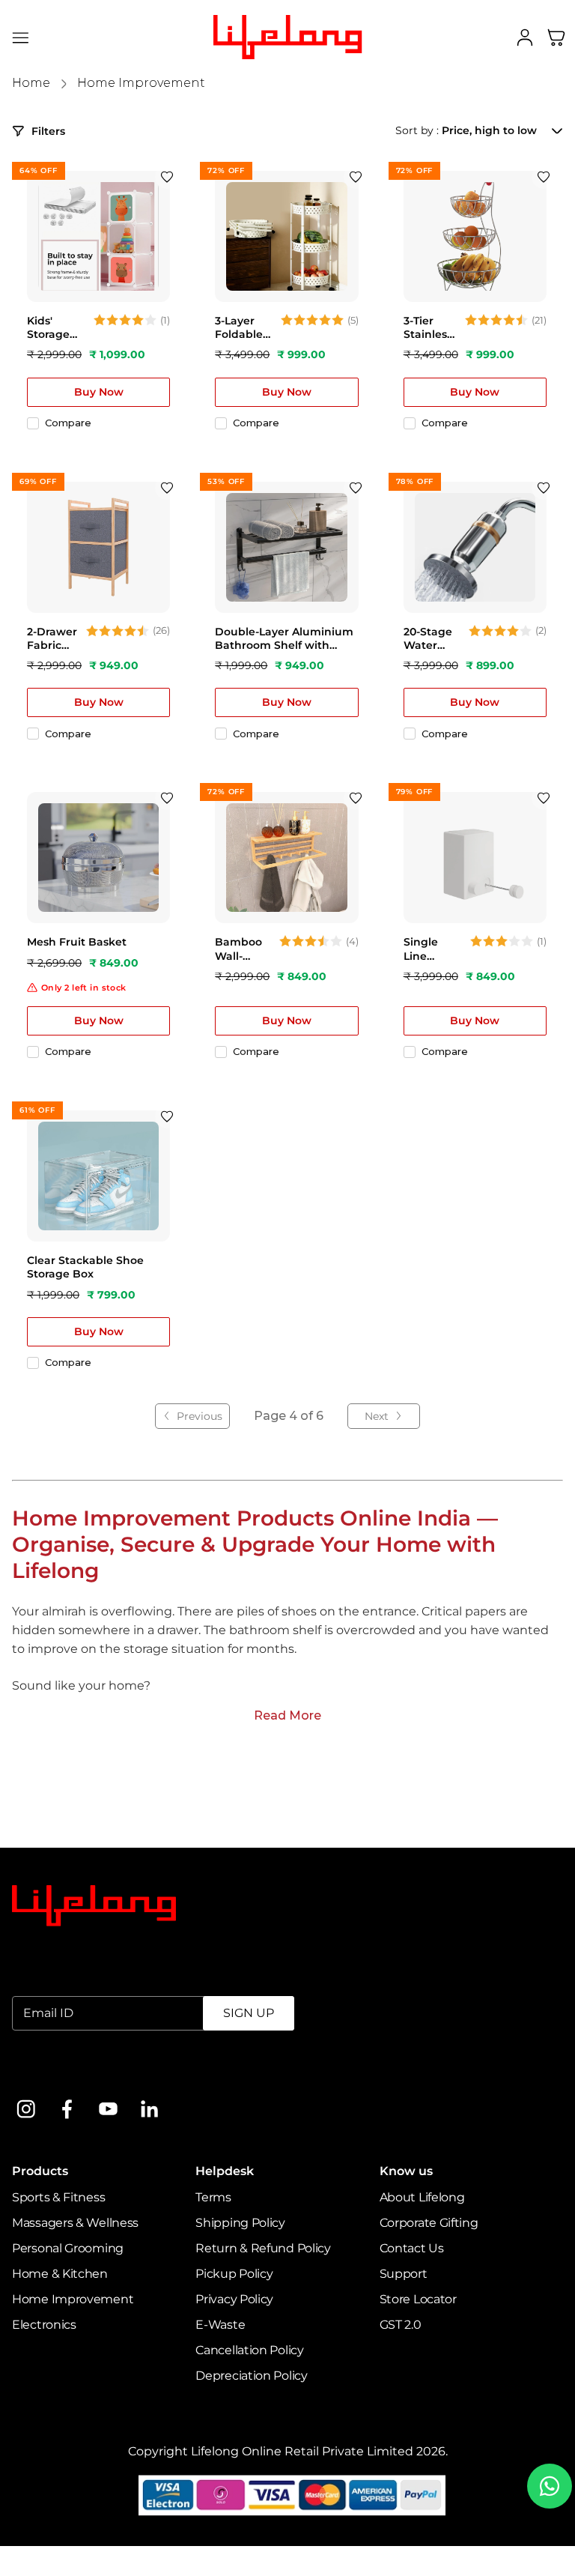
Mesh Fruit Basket (77, 942)
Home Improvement (141, 83)
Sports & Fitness (58, 2197)
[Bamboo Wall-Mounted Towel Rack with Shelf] (286, 858)
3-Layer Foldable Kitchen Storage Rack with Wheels (242, 327)
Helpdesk (225, 2171)
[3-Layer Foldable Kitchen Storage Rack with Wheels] (286, 236)
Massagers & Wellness (75, 2223)
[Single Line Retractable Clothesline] (475, 858)
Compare (68, 423)
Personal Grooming (68, 2248)
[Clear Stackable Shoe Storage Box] (98, 1176)
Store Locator (418, 2299)
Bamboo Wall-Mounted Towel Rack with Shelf (242, 949)
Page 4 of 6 (289, 1416)
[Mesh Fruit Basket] (98, 858)
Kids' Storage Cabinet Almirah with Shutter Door (49, 327)
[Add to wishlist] (167, 177)
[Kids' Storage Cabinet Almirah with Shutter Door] (98, 236)
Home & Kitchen (60, 2274)
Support (404, 2274)
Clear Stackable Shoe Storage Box (85, 1267)
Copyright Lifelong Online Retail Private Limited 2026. (288, 2451)
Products (40, 2171)
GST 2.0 (401, 2325)
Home (31, 83)
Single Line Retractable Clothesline (433, 949)
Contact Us (412, 2248)
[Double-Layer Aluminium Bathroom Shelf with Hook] (286, 547)
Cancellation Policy (249, 2350)
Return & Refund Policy (263, 2248)
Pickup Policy (234, 2274)
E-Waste (220, 2325)
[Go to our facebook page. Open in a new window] (67, 2109)
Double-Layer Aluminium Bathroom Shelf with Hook (284, 638)
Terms (213, 2197)
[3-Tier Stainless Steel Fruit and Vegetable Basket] (475, 236)
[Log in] (525, 37)
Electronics (44, 2325)
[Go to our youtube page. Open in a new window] (108, 2109)
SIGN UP (249, 2013)
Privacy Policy (234, 2299)
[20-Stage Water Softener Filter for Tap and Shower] (475, 547)
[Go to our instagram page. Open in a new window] (26, 2109)
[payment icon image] (292, 2495)
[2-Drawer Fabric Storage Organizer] (98, 547)
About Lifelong (422, 2197)
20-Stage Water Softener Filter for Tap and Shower (428, 638)
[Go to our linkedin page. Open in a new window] (149, 2109)
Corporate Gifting (429, 2223)
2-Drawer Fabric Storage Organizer (53, 638)
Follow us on (49, 2071)
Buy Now (99, 392)
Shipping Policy (240, 2223)
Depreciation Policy (251, 2376)
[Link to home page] (94, 1906)
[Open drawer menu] (21, 37)
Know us (406, 2171)
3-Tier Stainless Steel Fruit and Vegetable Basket (431, 327)
